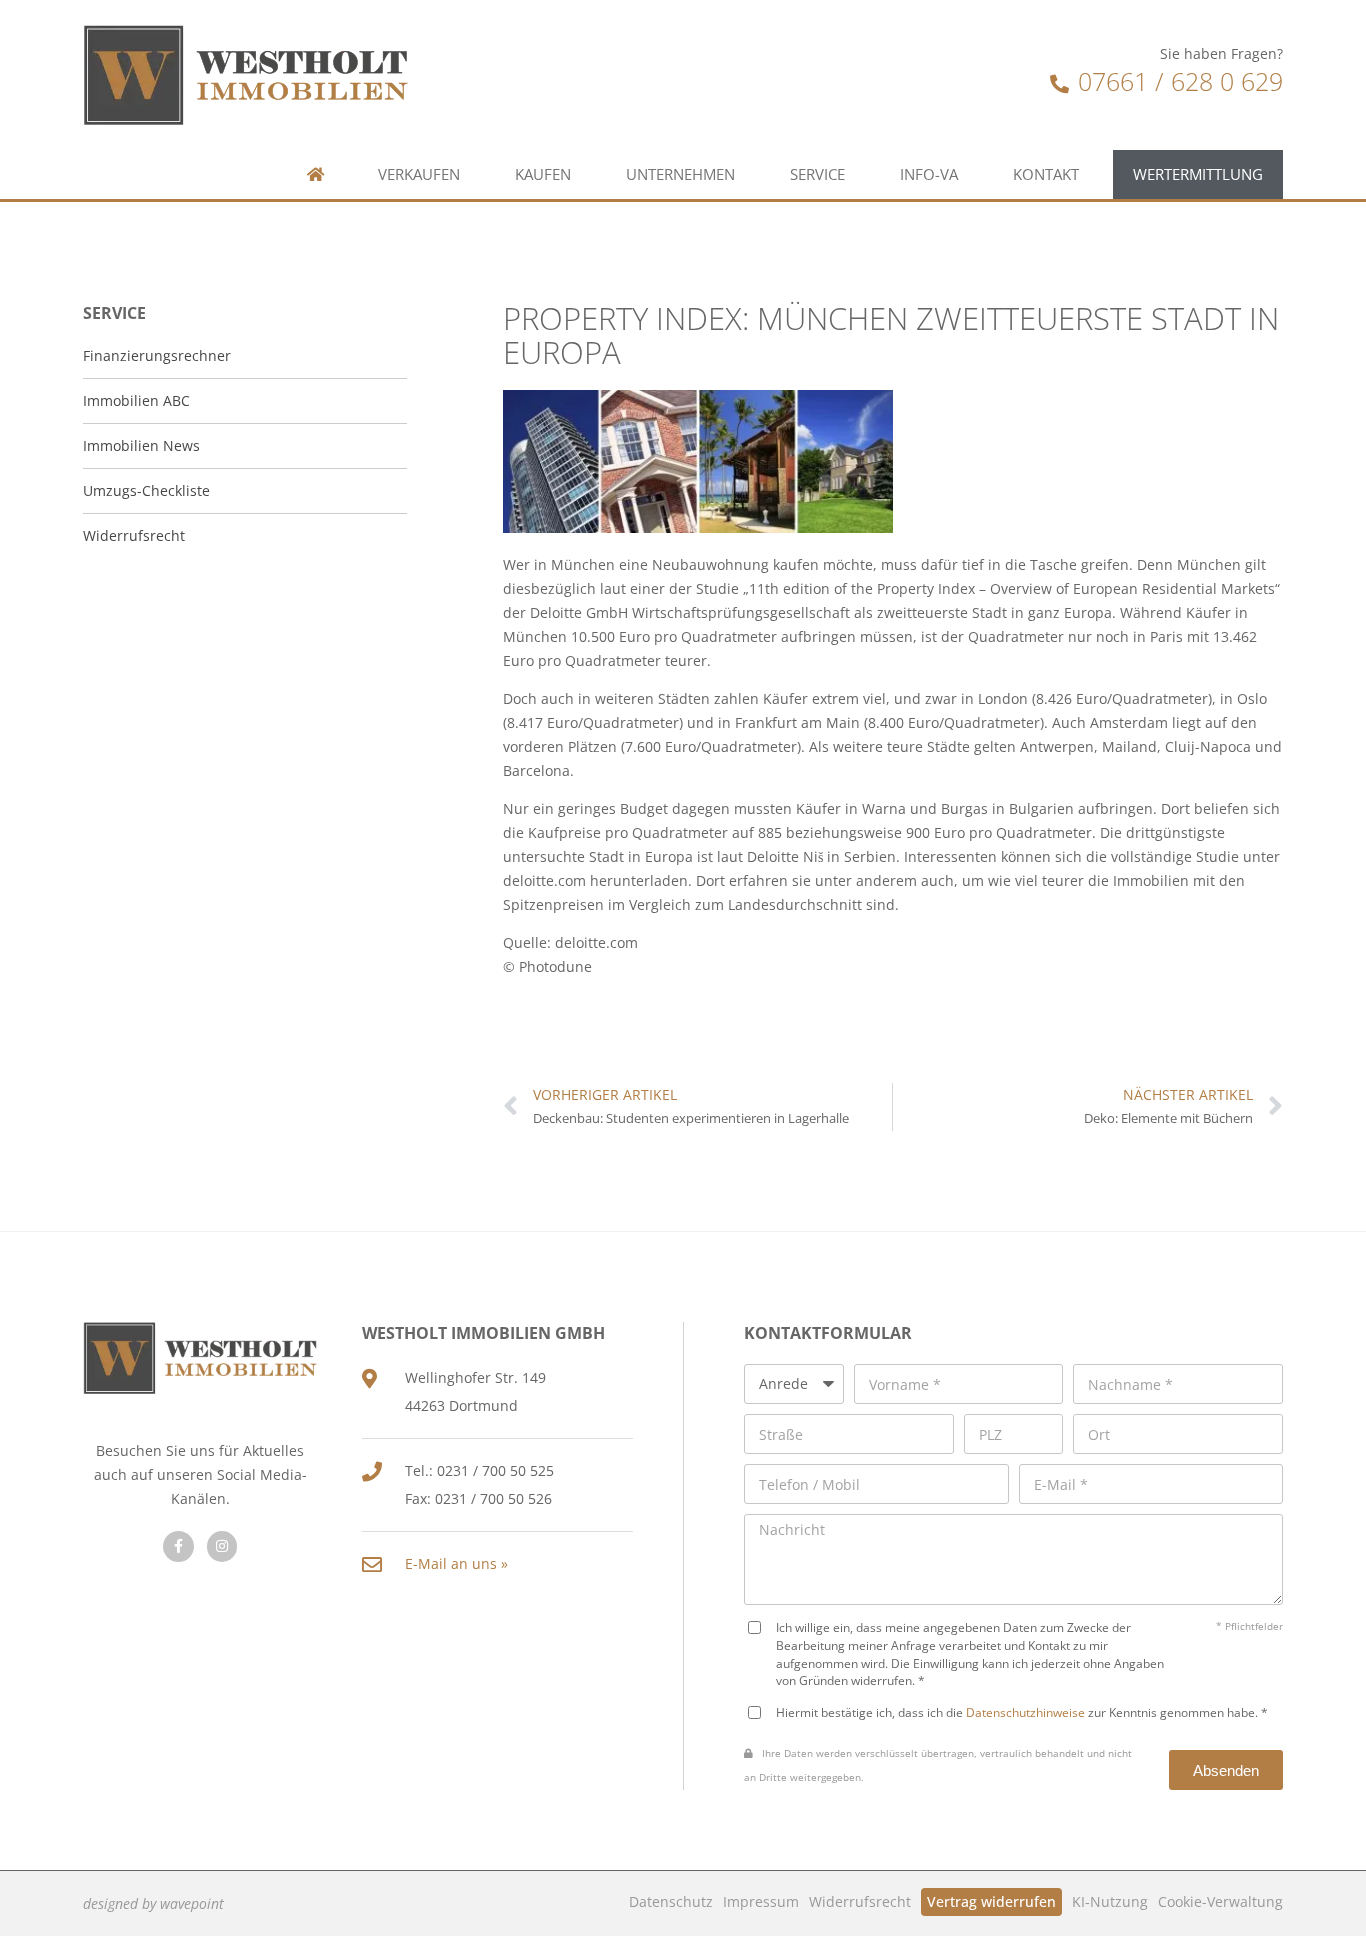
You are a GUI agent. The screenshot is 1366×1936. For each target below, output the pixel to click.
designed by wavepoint (153, 1903)
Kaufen (543, 174)
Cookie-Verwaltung (1220, 1901)
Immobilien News (141, 445)
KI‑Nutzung (1110, 1901)
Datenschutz (671, 1901)
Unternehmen (680, 174)
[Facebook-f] (178, 1546)
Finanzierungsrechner (157, 355)
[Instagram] (222, 1546)
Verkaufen (419, 174)
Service (817, 174)
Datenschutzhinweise (1025, 1712)
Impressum (761, 1901)
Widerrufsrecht (860, 1901)
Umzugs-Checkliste (146, 490)
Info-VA (929, 174)
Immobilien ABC (136, 400)
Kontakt (1046, 174)
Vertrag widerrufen (991, 1901)
